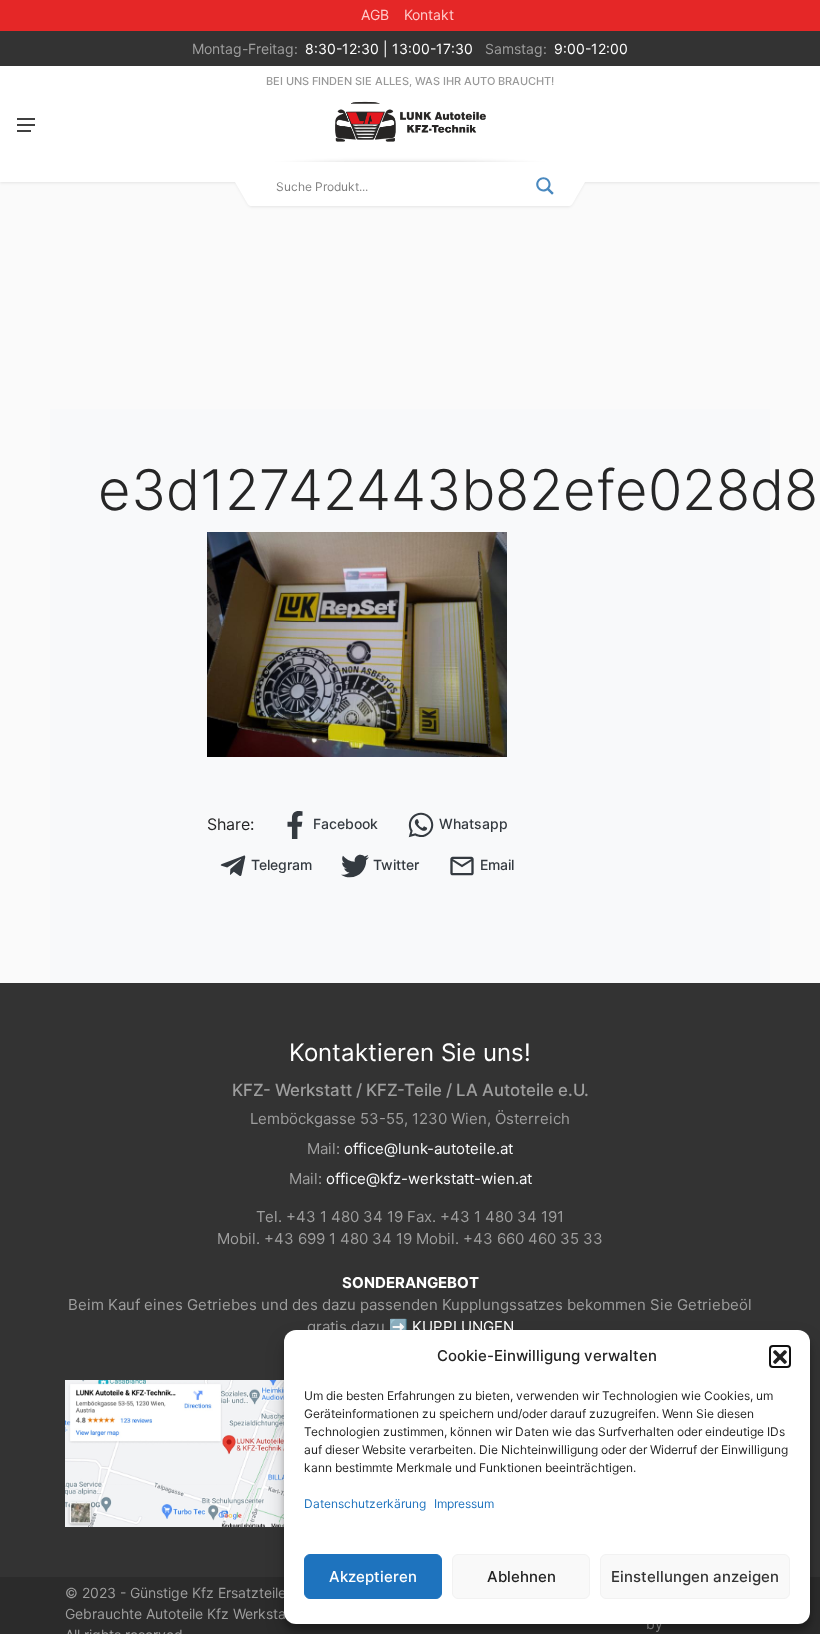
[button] (780, 1356)
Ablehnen (521, 1576)
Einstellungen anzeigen (695, 1576)
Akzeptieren (373, 1576)
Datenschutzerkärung (365, 1503)
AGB (375, 14)
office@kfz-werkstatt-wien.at (429, 1178)
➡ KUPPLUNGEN (451, 1326)
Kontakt (429, 14)
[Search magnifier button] (545, 186)
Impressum (464, 1503)
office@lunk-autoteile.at (428, 1148)
